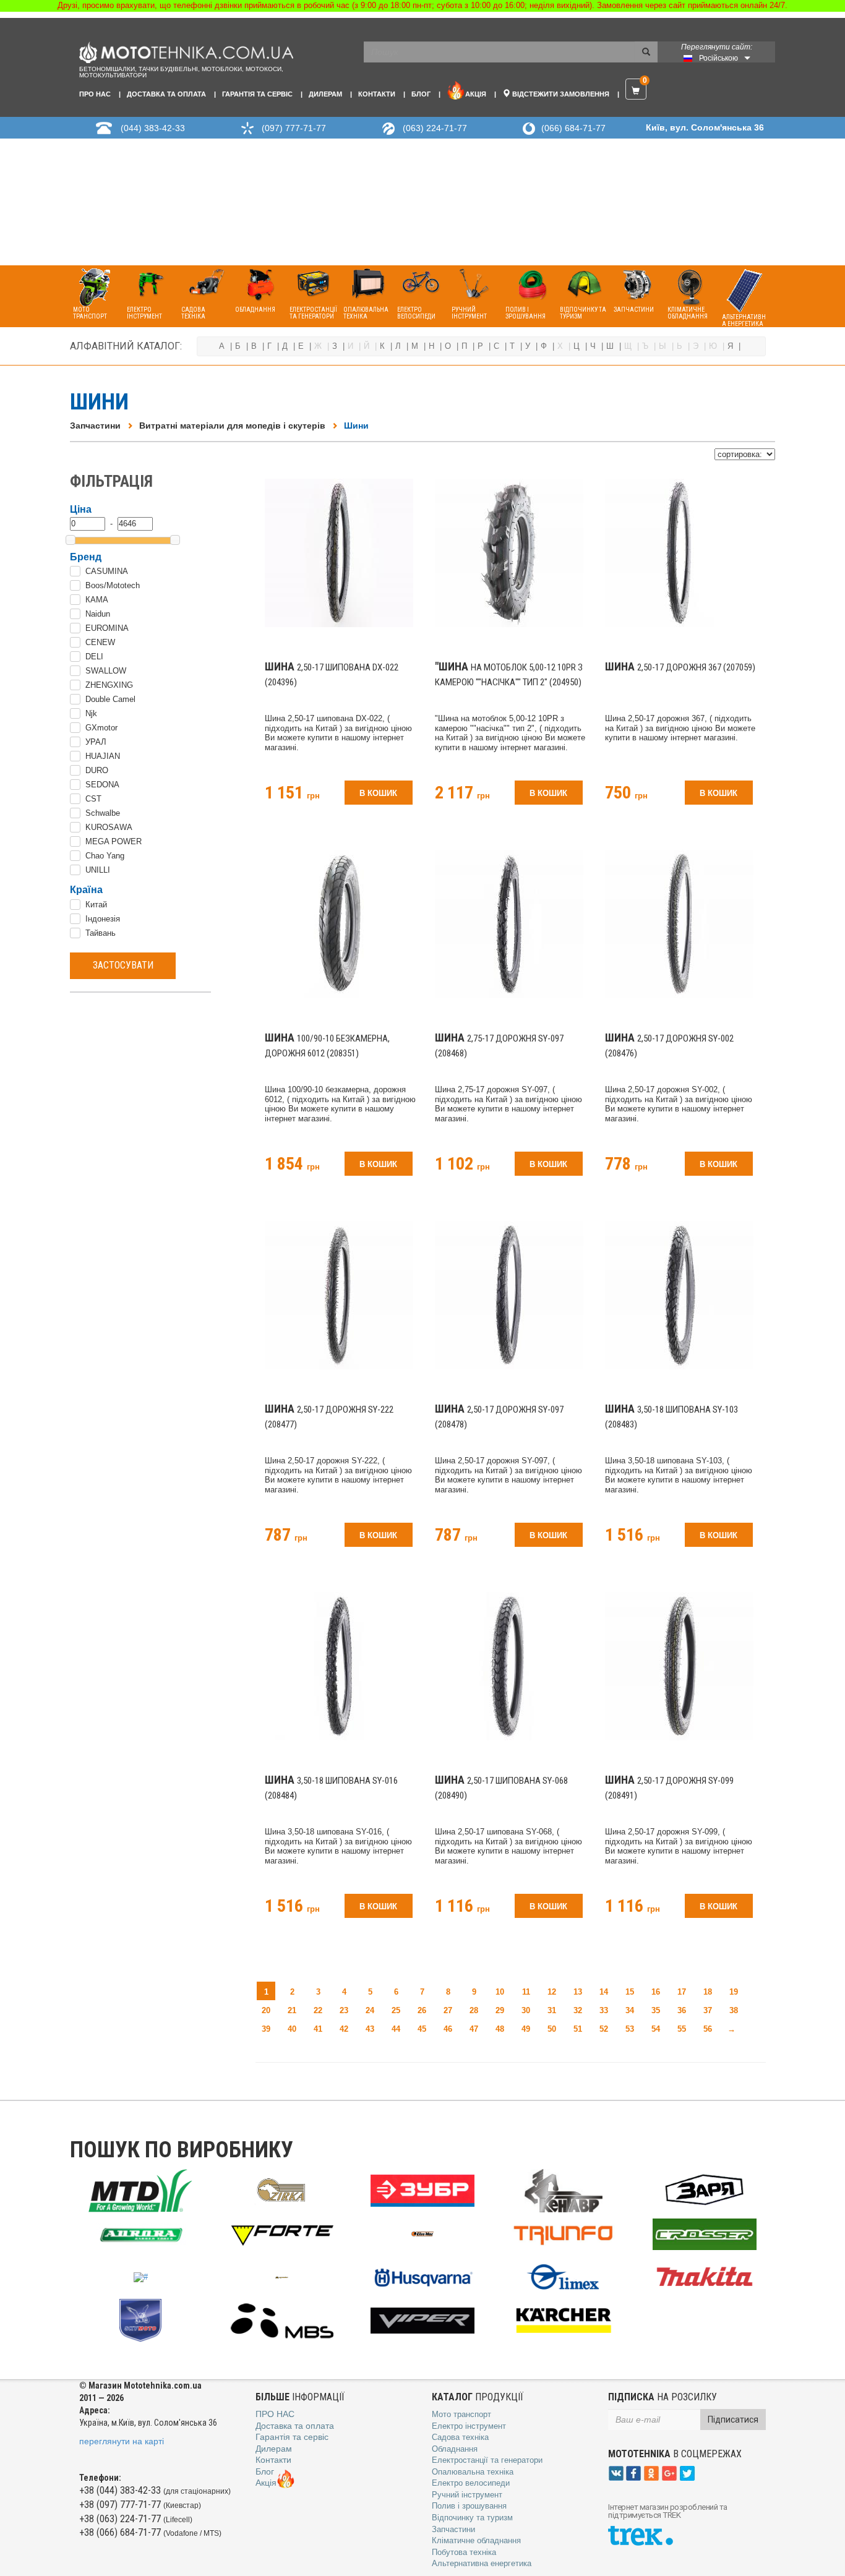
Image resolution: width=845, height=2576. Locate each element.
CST (93, 799)
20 (266, 2010)
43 (370, 2029)
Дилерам (325, 94)
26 (422, 2010)
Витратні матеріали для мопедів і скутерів (232, 426)
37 (708, 2010)
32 (578, 2010)
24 (370, 2010)
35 (656, 2010)
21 (292, 2010)
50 (552, 2029)
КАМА (97, 600)
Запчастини (95, 426)
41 (318, 2029)
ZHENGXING (109, 685)
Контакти (377, 94)
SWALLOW (106, 671)
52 (604, 2029)
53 (630, 2029)
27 (448, 2010)
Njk (91, 713)
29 (500, 2010)
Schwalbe (103, 813)
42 (344, 2029)
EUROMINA (107, 628)
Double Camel (110, 699)
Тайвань (101, 933)
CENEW (100, 642)
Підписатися (733, 2420)
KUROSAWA (109, 827)
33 (604, 2010)
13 (578, 1992)
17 (682, 1992)
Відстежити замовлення (560, 94)
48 (500, 2029)
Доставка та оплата (166, 94)
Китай (96, 905)
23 (344, 2010)
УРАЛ (96, 742)
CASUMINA (107, 571)
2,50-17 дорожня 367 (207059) (680, 667)
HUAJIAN (103, 756)
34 (630, 2010)
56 (708, 2029)
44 (396, 2029)
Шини (356, 426)
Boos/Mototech (113, 585)
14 (604, 1992)
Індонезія (103, 919)
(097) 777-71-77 (294, 128)
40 (292, 2029)
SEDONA (102, 785)
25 (396, 2010)
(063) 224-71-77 (435, 128)
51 (578, 2029)
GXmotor (101, 728)
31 (552, 2010)
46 (448, 2029)
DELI (94, 657)
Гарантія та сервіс (257, 94)
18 (708, 1992)
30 (526, 2010)
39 (266, 2029)
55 (682, 2029)
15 (630, 1992)
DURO (97, 770)
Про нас (95, 94)
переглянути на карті (122, 2441)
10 (500, 1992)
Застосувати (123, 965)
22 (318, 2010)
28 (474, 2010)
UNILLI (98, 870)
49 (526, 2029)
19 (734, 1992)
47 (474, 2029)
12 (552, 1992)
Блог (421, 94)
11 (526, 1992)
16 (656, 1992)
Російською (718, 58)
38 (734, 2010)
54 (656, 2029)
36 (682, 2010)
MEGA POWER (114, 841)
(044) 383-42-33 (153, 128)
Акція (476, 94)
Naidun (98, 614)
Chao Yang (105, 856)
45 (422, 2029)
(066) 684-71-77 (573, 128)
